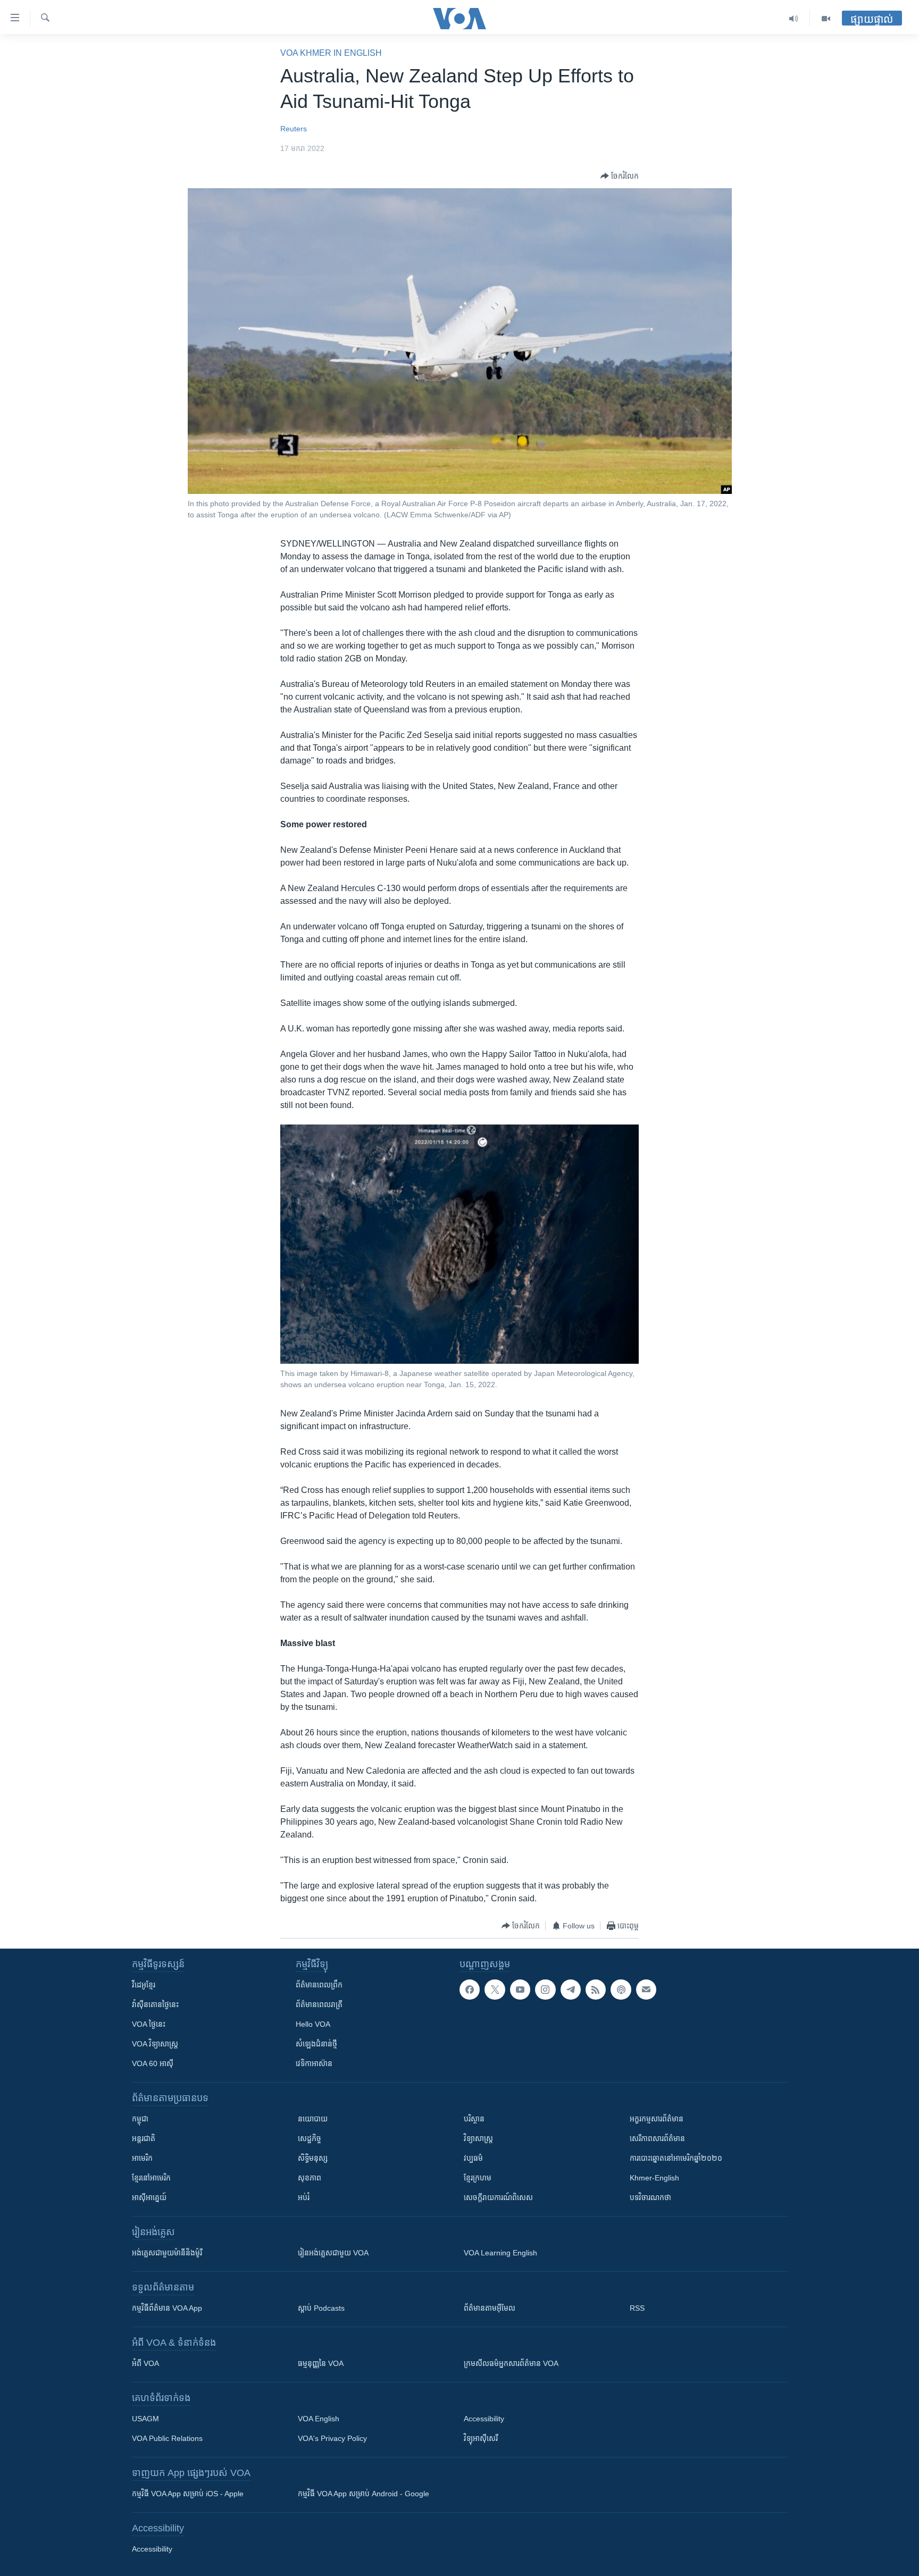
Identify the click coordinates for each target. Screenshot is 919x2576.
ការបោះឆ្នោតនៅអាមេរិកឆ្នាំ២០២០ (676, 2158)
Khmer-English (654, 2178)
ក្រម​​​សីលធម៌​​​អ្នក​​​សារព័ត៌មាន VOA (511, 2363)
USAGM (145, 2419)
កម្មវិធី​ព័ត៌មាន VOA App (167, 2308)
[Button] (620, 176)
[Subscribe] (646, 1990)
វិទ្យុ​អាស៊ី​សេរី (481, 2438)
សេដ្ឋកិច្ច (310, 2138)
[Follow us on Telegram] (571, 1990)
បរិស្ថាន (474, 2119)
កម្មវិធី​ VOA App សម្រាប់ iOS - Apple (188, 2494)
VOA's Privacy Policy (332, 2438)
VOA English (319, 2419)
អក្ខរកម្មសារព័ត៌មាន (657, 2119)
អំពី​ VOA (145, 2363)
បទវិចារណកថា (650, 2197)
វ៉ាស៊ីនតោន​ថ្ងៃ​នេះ (155, 2004)
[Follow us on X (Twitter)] (495, 1990)
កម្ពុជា (140, 2119)
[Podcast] (621, 1990)
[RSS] (596, 1990)
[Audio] (794, 19)
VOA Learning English (500, 2253)
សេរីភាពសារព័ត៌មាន (657, 2138)
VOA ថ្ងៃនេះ (149, 2024)
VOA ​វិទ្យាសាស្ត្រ (155, 2044)
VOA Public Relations (167, 2438)
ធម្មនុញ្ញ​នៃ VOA (321, 2363)
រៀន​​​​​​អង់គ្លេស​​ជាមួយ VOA (333, 2253)
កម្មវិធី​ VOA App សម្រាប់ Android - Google (364, 2494)
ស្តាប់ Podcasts (321, 2308)
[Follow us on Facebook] (470, 1990)
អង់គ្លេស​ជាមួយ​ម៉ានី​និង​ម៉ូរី (167, 2253)
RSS (637, 2308)
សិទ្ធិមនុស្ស (313, 2158)
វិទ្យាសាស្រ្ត (478, 2138)
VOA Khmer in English (331, 53)
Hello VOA (313, 2024)
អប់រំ (304, 2197)
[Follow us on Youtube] (520, 1990)
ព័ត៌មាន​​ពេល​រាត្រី (319, 2004)
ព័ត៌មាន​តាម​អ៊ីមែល (490, 2308)
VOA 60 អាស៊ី (153, 2063)
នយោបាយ (313, 2119)
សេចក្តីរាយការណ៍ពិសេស (498, 2197)
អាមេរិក (142, 2158)
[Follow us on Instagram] (545, 1990)
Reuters (294, 129)
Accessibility (484, 2419)
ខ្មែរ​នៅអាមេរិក (151, 2178)
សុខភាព (310, 2178)
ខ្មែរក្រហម (478, 2178)
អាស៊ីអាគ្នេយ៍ (149, 2197)
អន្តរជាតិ (144, 2138)
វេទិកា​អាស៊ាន (314, 2063)
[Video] (826, 19)
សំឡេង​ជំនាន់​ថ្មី (316, 2044)
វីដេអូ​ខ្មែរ (144, 1985)
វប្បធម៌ (473, 2158)
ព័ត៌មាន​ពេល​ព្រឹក (319, 1985)
